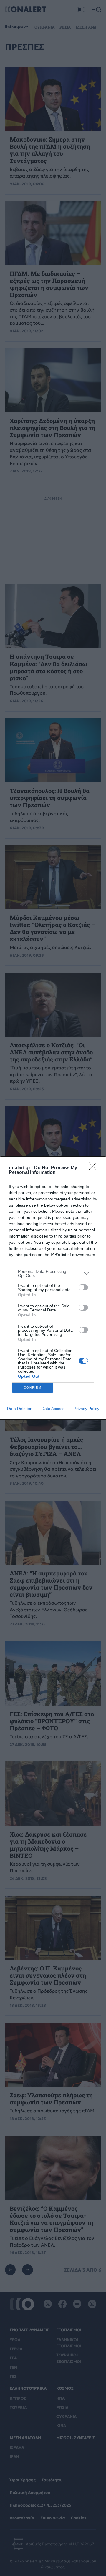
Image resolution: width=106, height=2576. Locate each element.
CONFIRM (33, 1387)
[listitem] (53, 1273)
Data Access (53, 1409)
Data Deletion (20, 1409)
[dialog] (53, 1288)
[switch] (83, 1287)
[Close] (95, 1168)
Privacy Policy (86, 1409)
